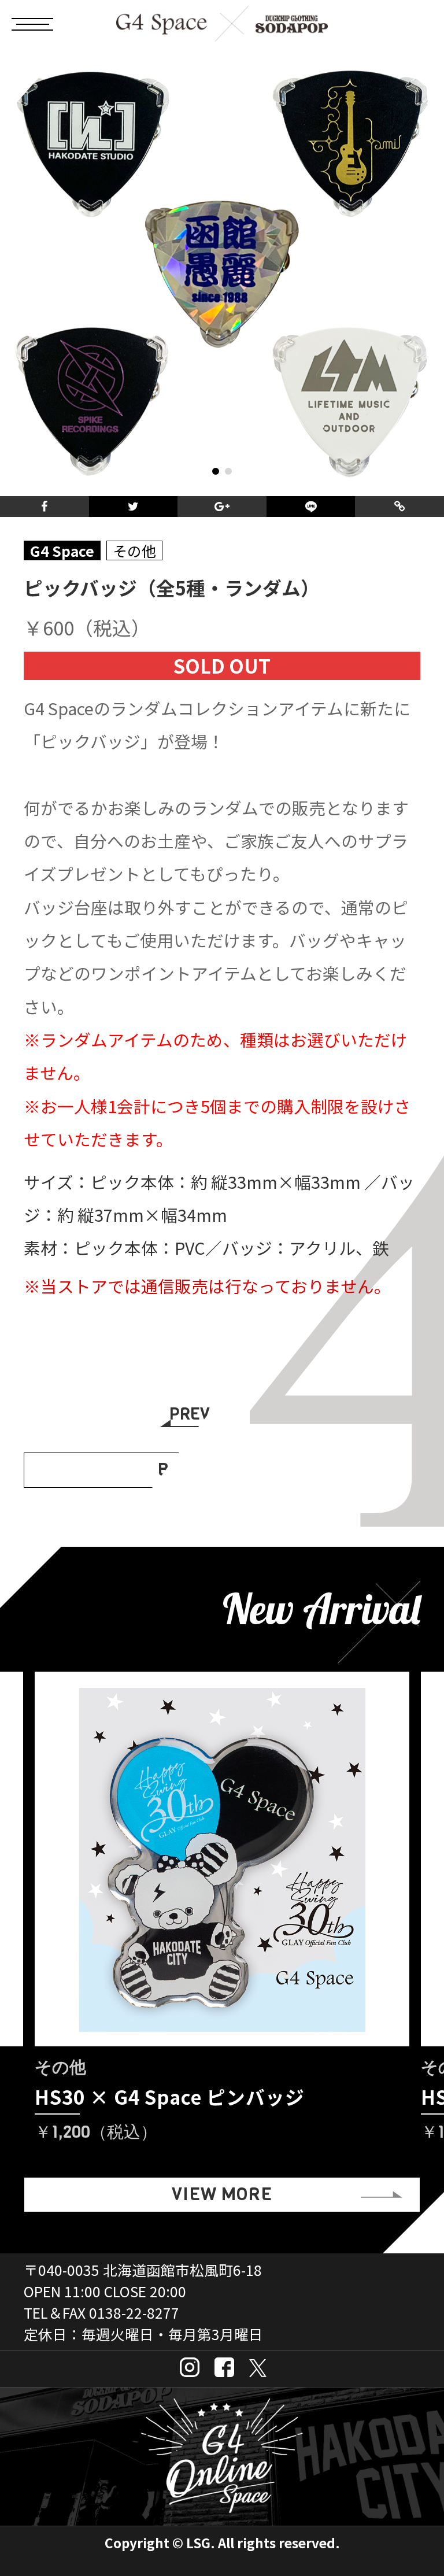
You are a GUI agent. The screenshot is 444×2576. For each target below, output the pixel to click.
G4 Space (62, 551)
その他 (134, 551)
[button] (216, 471)
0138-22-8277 (134, 2312)
